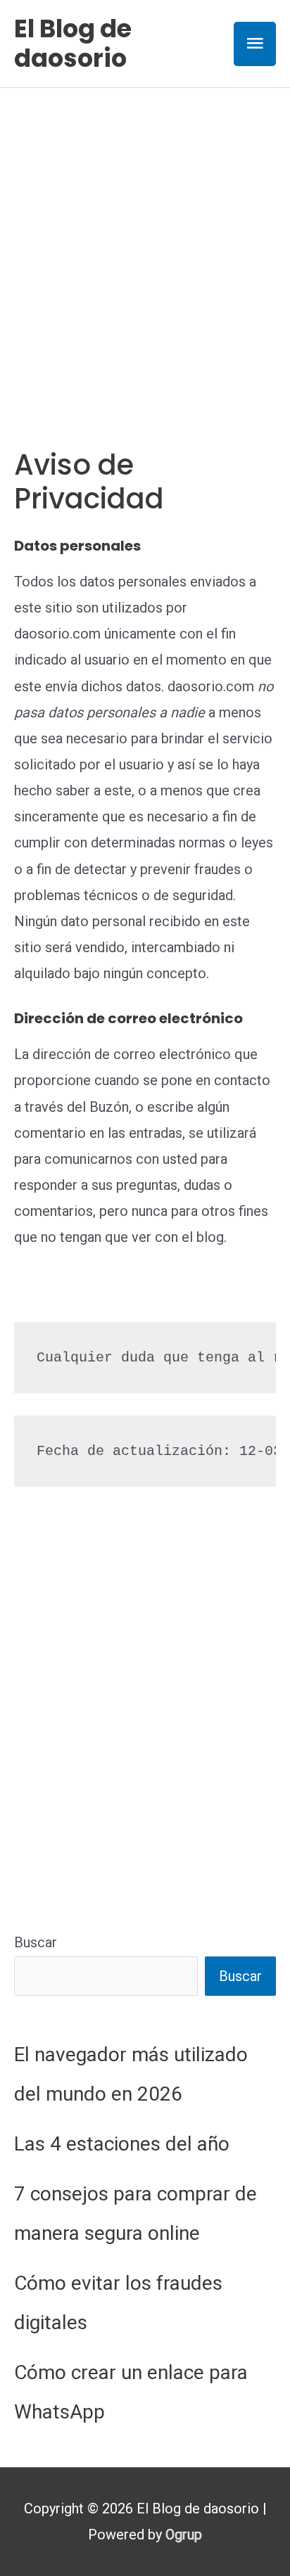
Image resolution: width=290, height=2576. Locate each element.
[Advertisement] (145, 240)
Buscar (36, 1942)
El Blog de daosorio (73, 43)
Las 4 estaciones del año (122, 2144)
